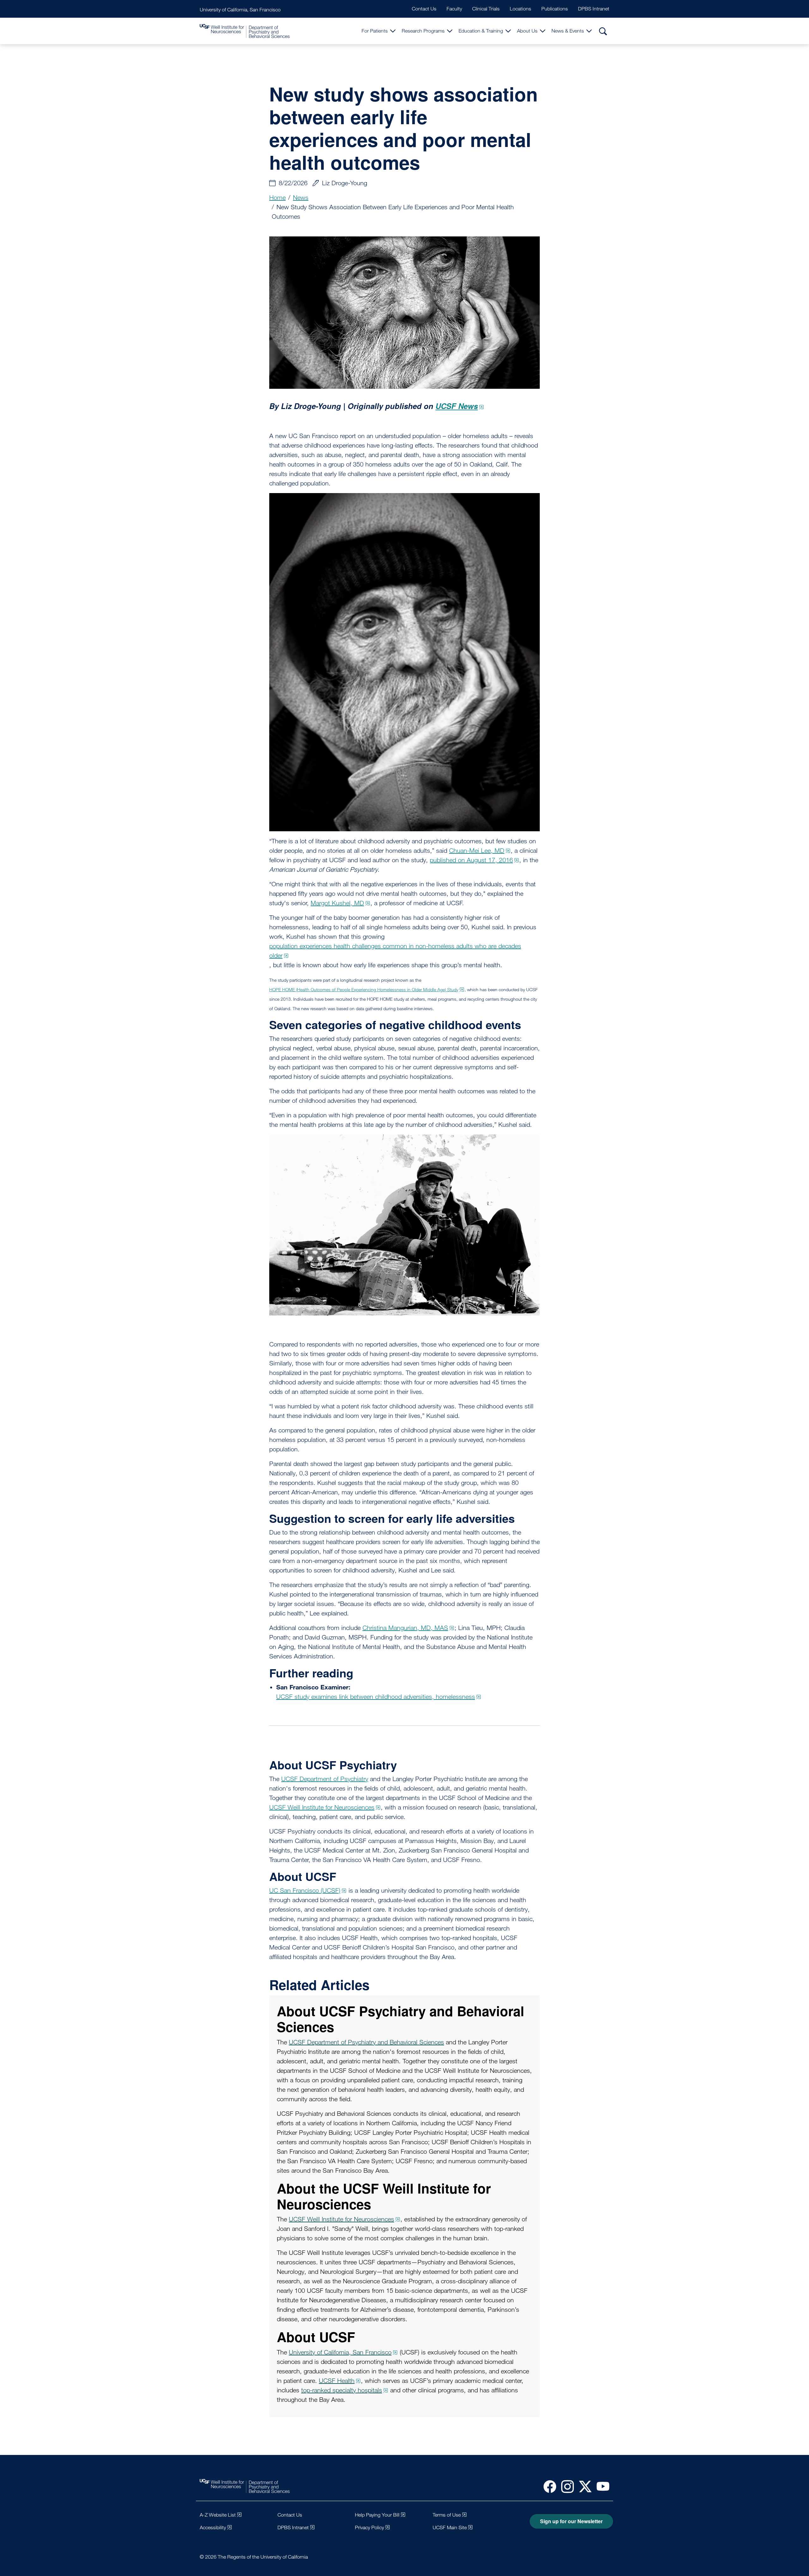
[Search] (603, 31)
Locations (520, 9)
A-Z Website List (218, 2515)
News (301, 198)
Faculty (454, 9)
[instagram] (565, 2486)
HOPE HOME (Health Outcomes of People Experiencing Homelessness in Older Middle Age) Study (364, 989)
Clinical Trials (486, 9)
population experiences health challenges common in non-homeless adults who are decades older (395, 951)
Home (277, 198)
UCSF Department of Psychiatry (325, 1779)
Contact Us (424, 9)
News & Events (568, 31)
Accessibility (213, 2527)
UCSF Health (337, 2381)
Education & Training (481, 31)
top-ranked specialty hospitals (342, 2390)
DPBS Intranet (594, 9)
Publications (555, 9)
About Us (527, 31)
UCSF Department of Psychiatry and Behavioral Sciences (366, 2042)
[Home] (245, 31)
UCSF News (457, 406)
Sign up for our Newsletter (571, 2521)
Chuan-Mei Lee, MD (477, 851)
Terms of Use (447, 2515)
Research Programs (423, 31)
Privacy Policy (369, 2527)
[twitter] (583, 2486)
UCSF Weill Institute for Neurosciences (322, 1807)
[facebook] (547, 2486)
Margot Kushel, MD (337, 903)
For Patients (375, 31)
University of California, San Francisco (240, 10)
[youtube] (600, 2486)
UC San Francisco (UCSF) (305, 1890)
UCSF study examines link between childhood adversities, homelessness (376, 1697)
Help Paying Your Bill (377, 2515)
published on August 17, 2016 (471, 860)
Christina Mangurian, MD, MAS (405, 1628)
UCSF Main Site (450, 2527)
